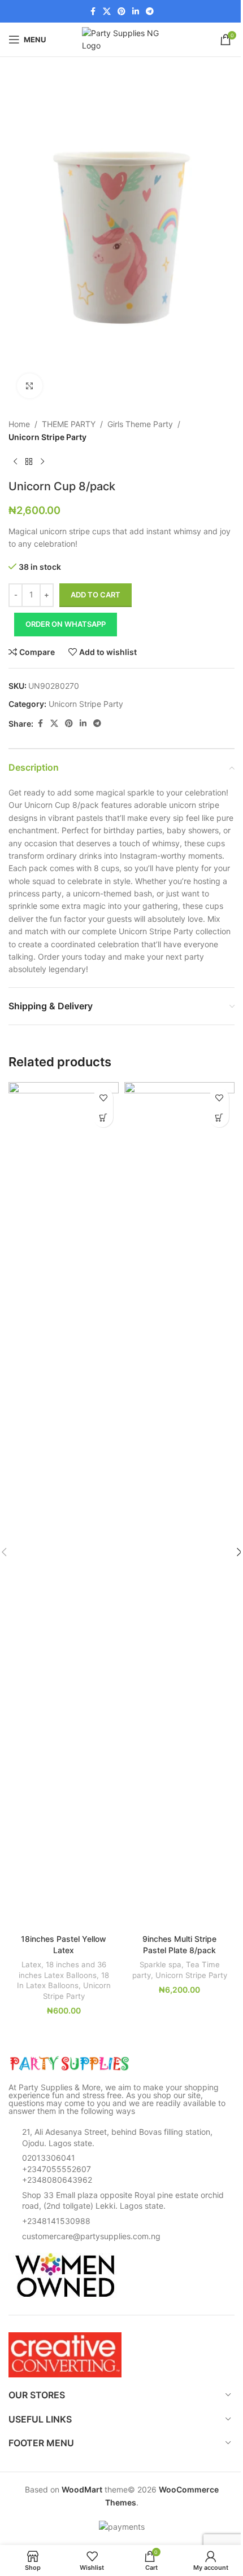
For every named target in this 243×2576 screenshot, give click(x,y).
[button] (103, 1117)
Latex (31, 1964)
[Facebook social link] (93, 12)
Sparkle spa (160, 1964)
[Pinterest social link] (121, 12)
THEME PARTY (69, 424)
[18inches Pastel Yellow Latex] (64, 1505)
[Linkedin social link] (136, 12)
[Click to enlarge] (30, 386)
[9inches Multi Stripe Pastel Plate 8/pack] (179, 1505)
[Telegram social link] (150, 12)
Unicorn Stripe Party (47, 437)
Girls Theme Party (140, 424)
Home (19, 424)
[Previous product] (15, 461)
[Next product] (42, 461)
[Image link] (71, 2063)
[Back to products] (29, 461)
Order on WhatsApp (66, 624)
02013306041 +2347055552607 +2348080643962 (57, 2169)
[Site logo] (121, 39)
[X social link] (107, 12)
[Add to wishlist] (103, 1098)
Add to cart (96, 595)
